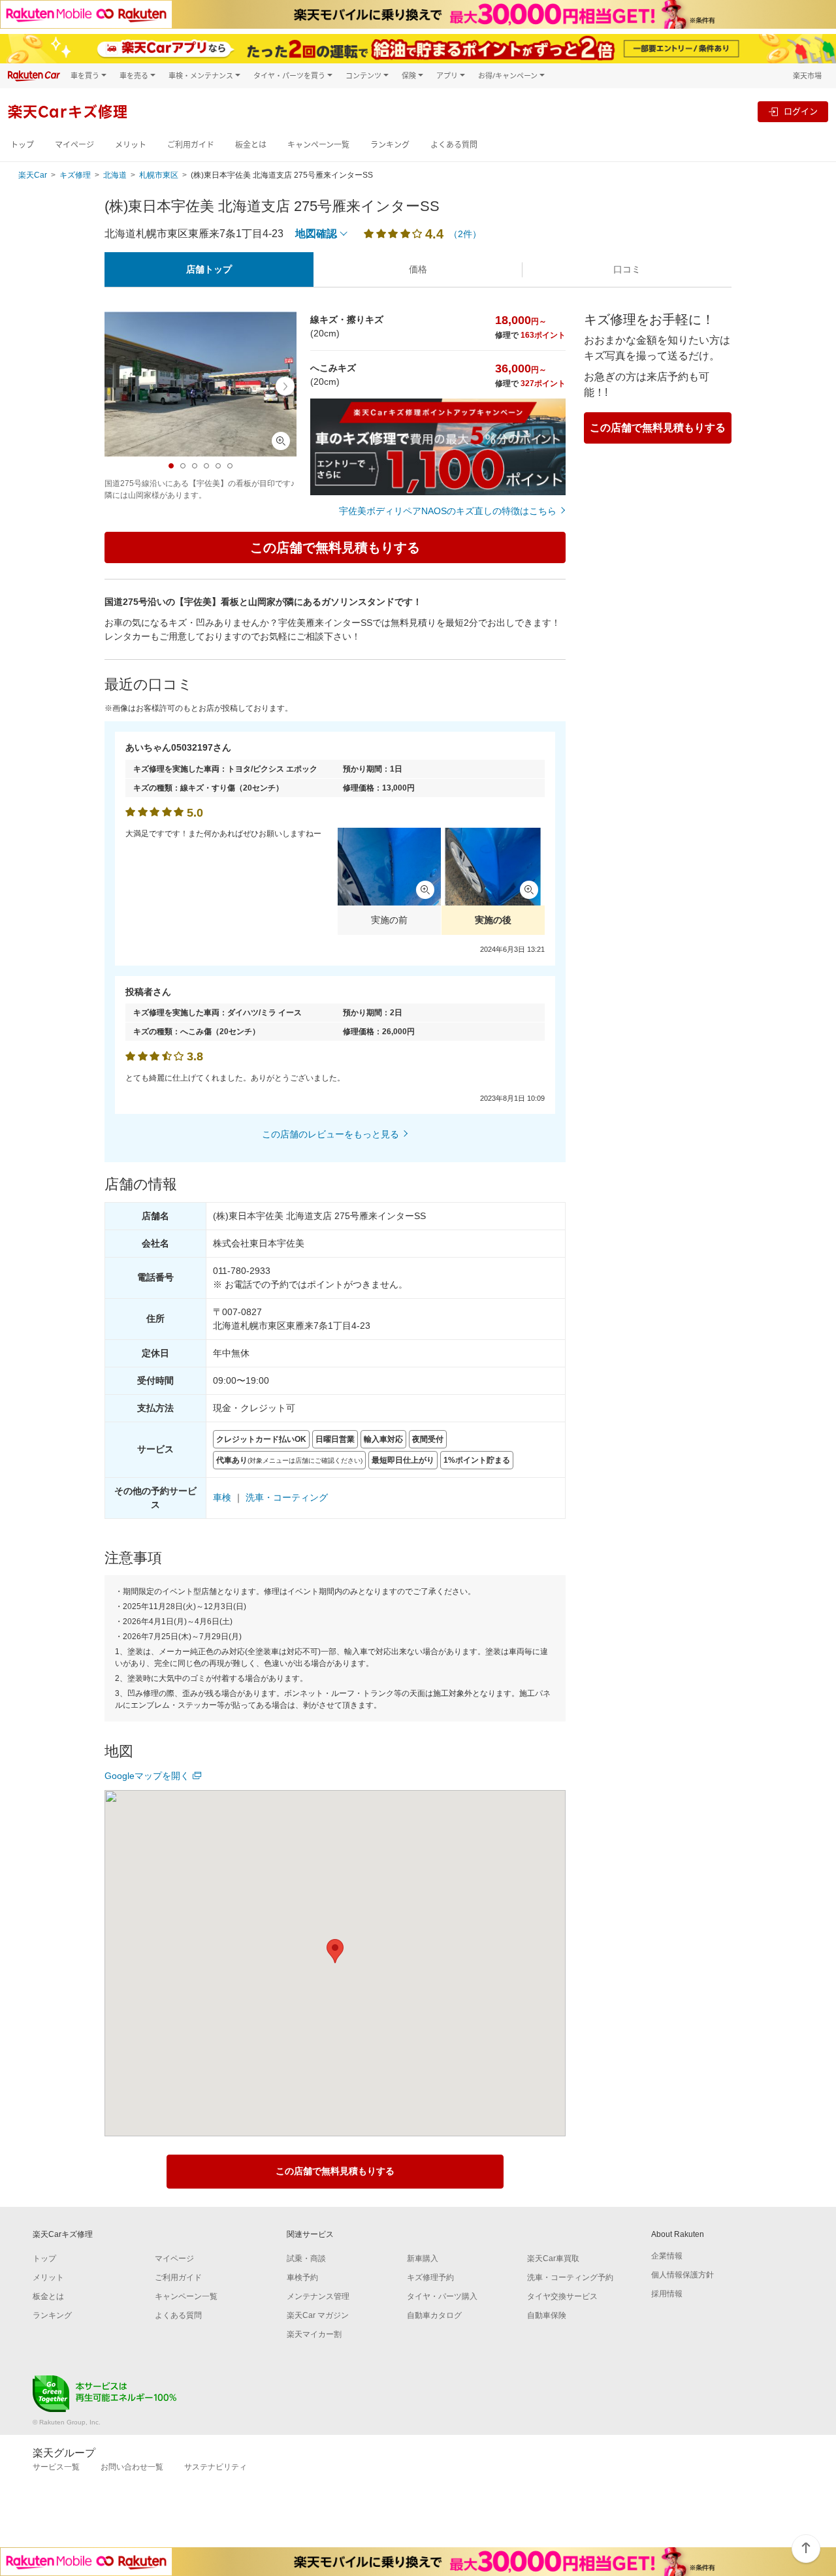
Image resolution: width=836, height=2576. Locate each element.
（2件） (465, 234)
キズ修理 (75, 175)
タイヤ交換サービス (562, 2296)
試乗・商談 (306, 2258)
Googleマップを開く (147, 1776)
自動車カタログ (434, 2315)
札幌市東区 (159, 175)
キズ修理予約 (430, 2277)
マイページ (74, 145)
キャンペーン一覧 (318, 145)
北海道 (115, 175)
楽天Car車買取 (553, 2258)
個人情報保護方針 (683, 2275)
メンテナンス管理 (318, 2296)
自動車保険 (547, 2315)
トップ (22, 145)
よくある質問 (454, 145)
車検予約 (302, 2277)
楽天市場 (807, 75)
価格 (418, 269)
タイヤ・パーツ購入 (442, 2296)
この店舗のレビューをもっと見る (330, 1134)
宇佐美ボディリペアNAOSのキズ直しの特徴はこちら (448, 511)
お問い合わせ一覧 (132, 2467)
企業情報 (667, 2256)
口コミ (627, 269)
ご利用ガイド (191, 145)
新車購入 (423, 2258)
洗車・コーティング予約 (570, 2277)
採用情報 (667, 2294)
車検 (222, 1497)
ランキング (390, 145)
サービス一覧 (56, 2467)
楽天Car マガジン (318, 2315)
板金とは (251, 145)
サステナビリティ (216, 2467)
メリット (131, 145)
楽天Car (33, 175)
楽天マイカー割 (314, 2334)
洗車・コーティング (287, 1497)
